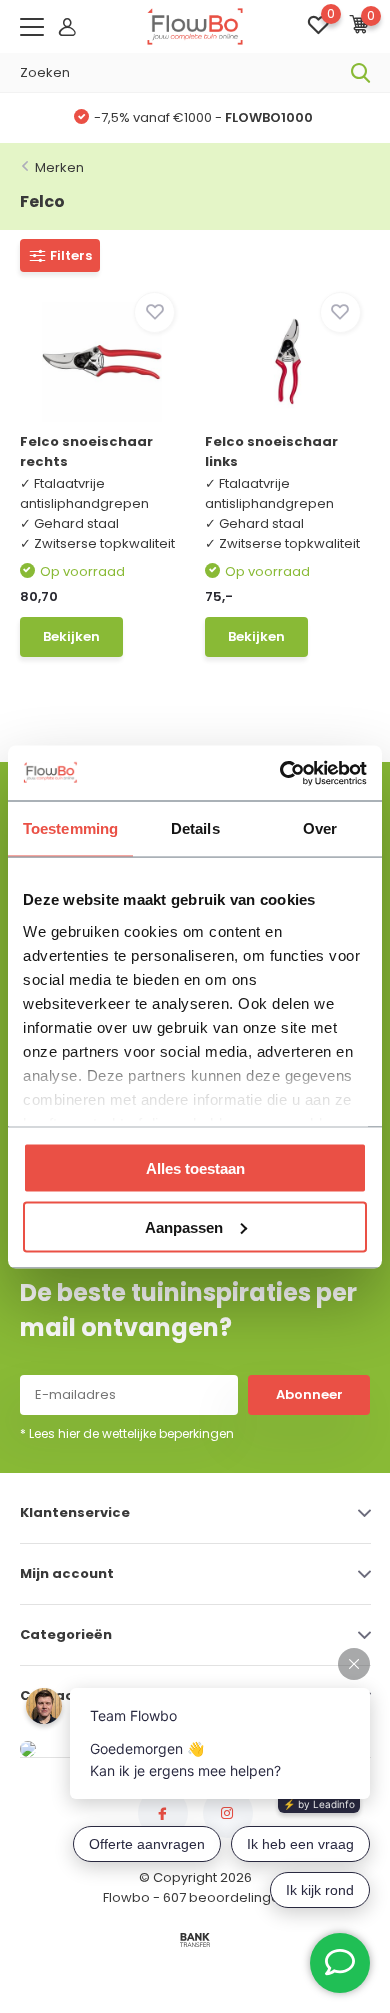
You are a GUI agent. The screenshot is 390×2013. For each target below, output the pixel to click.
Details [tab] (195, 828)
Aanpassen (184, 1226)
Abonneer (309, 1394)
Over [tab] (320, 828)
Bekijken (71, 636)
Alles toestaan (195, 1168)
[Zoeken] (361, 73)
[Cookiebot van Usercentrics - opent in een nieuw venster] (280, 773)
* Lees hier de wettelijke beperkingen (127, 1433)
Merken (59, 167)
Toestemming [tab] (70, 828)
